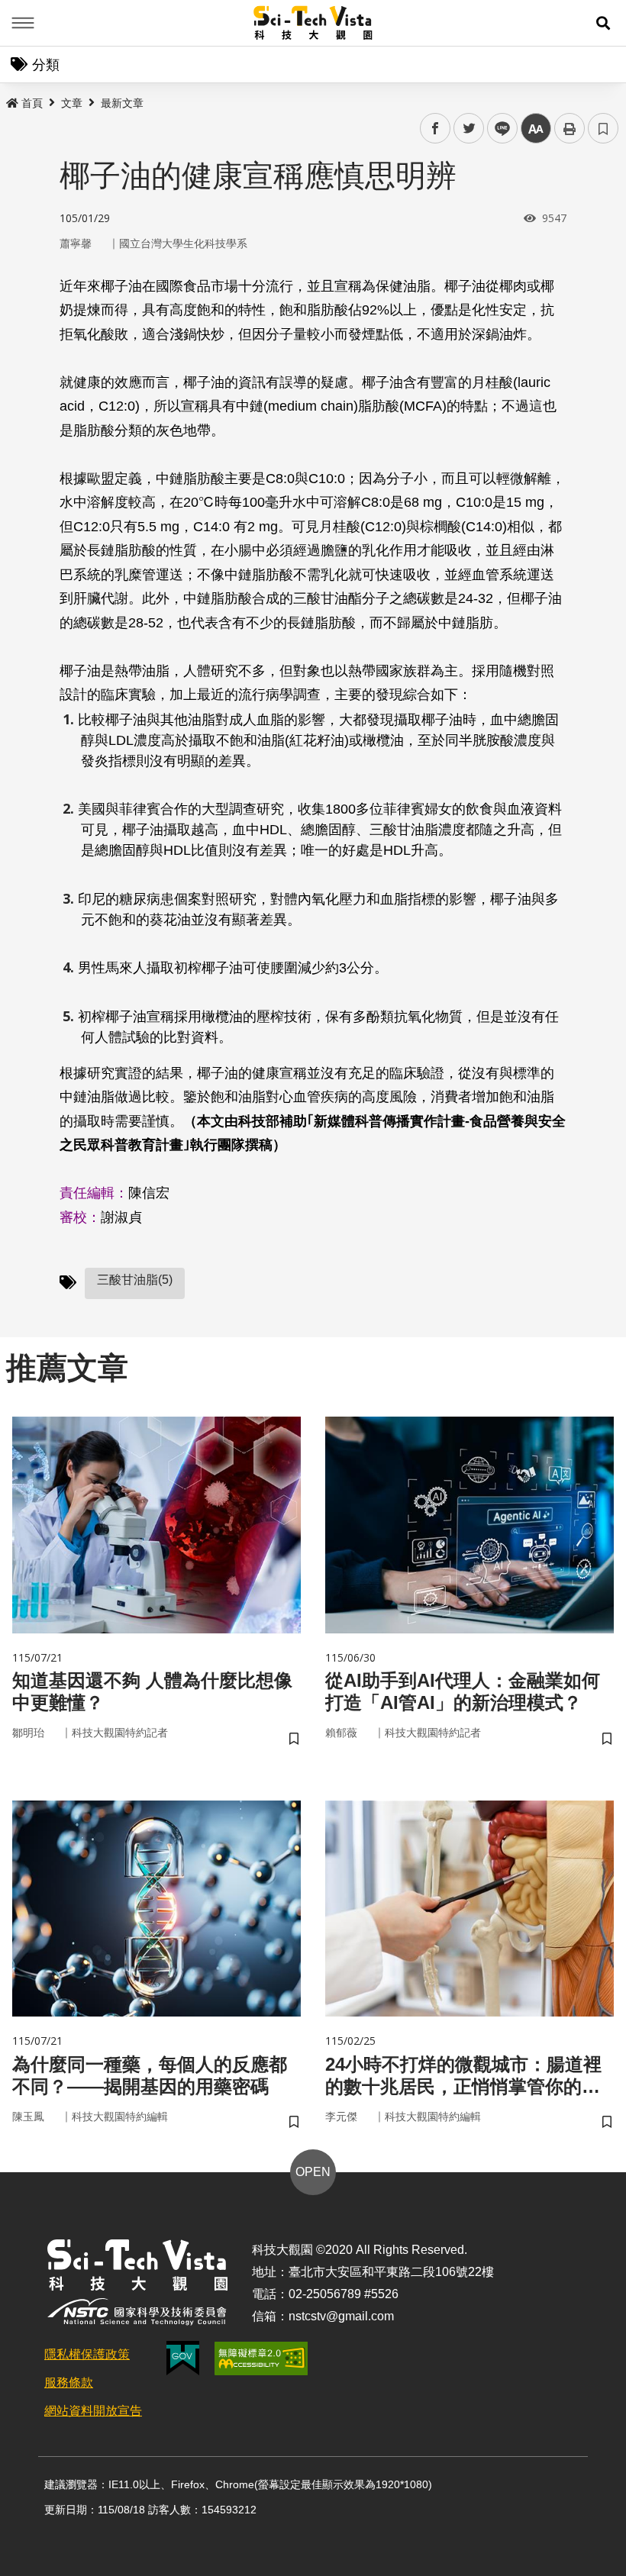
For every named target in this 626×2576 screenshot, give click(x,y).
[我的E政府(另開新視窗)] (183, 2358)
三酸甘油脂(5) (135, 1280)
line (498, 129)
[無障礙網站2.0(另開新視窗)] (261, 2358)
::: (11, 100)
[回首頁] (313, 23)
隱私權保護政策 (87, 2354)
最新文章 (122, 103)
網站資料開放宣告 (93, 2411)
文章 (72, 103)
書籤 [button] (603, 128)
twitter (469, 129)
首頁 (32, 103)
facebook (436, 129)
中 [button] (536, 129)
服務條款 (69, 2383)
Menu (23, 23)
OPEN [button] (313, 2172)
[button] (603, 23)
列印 (570, 128)
